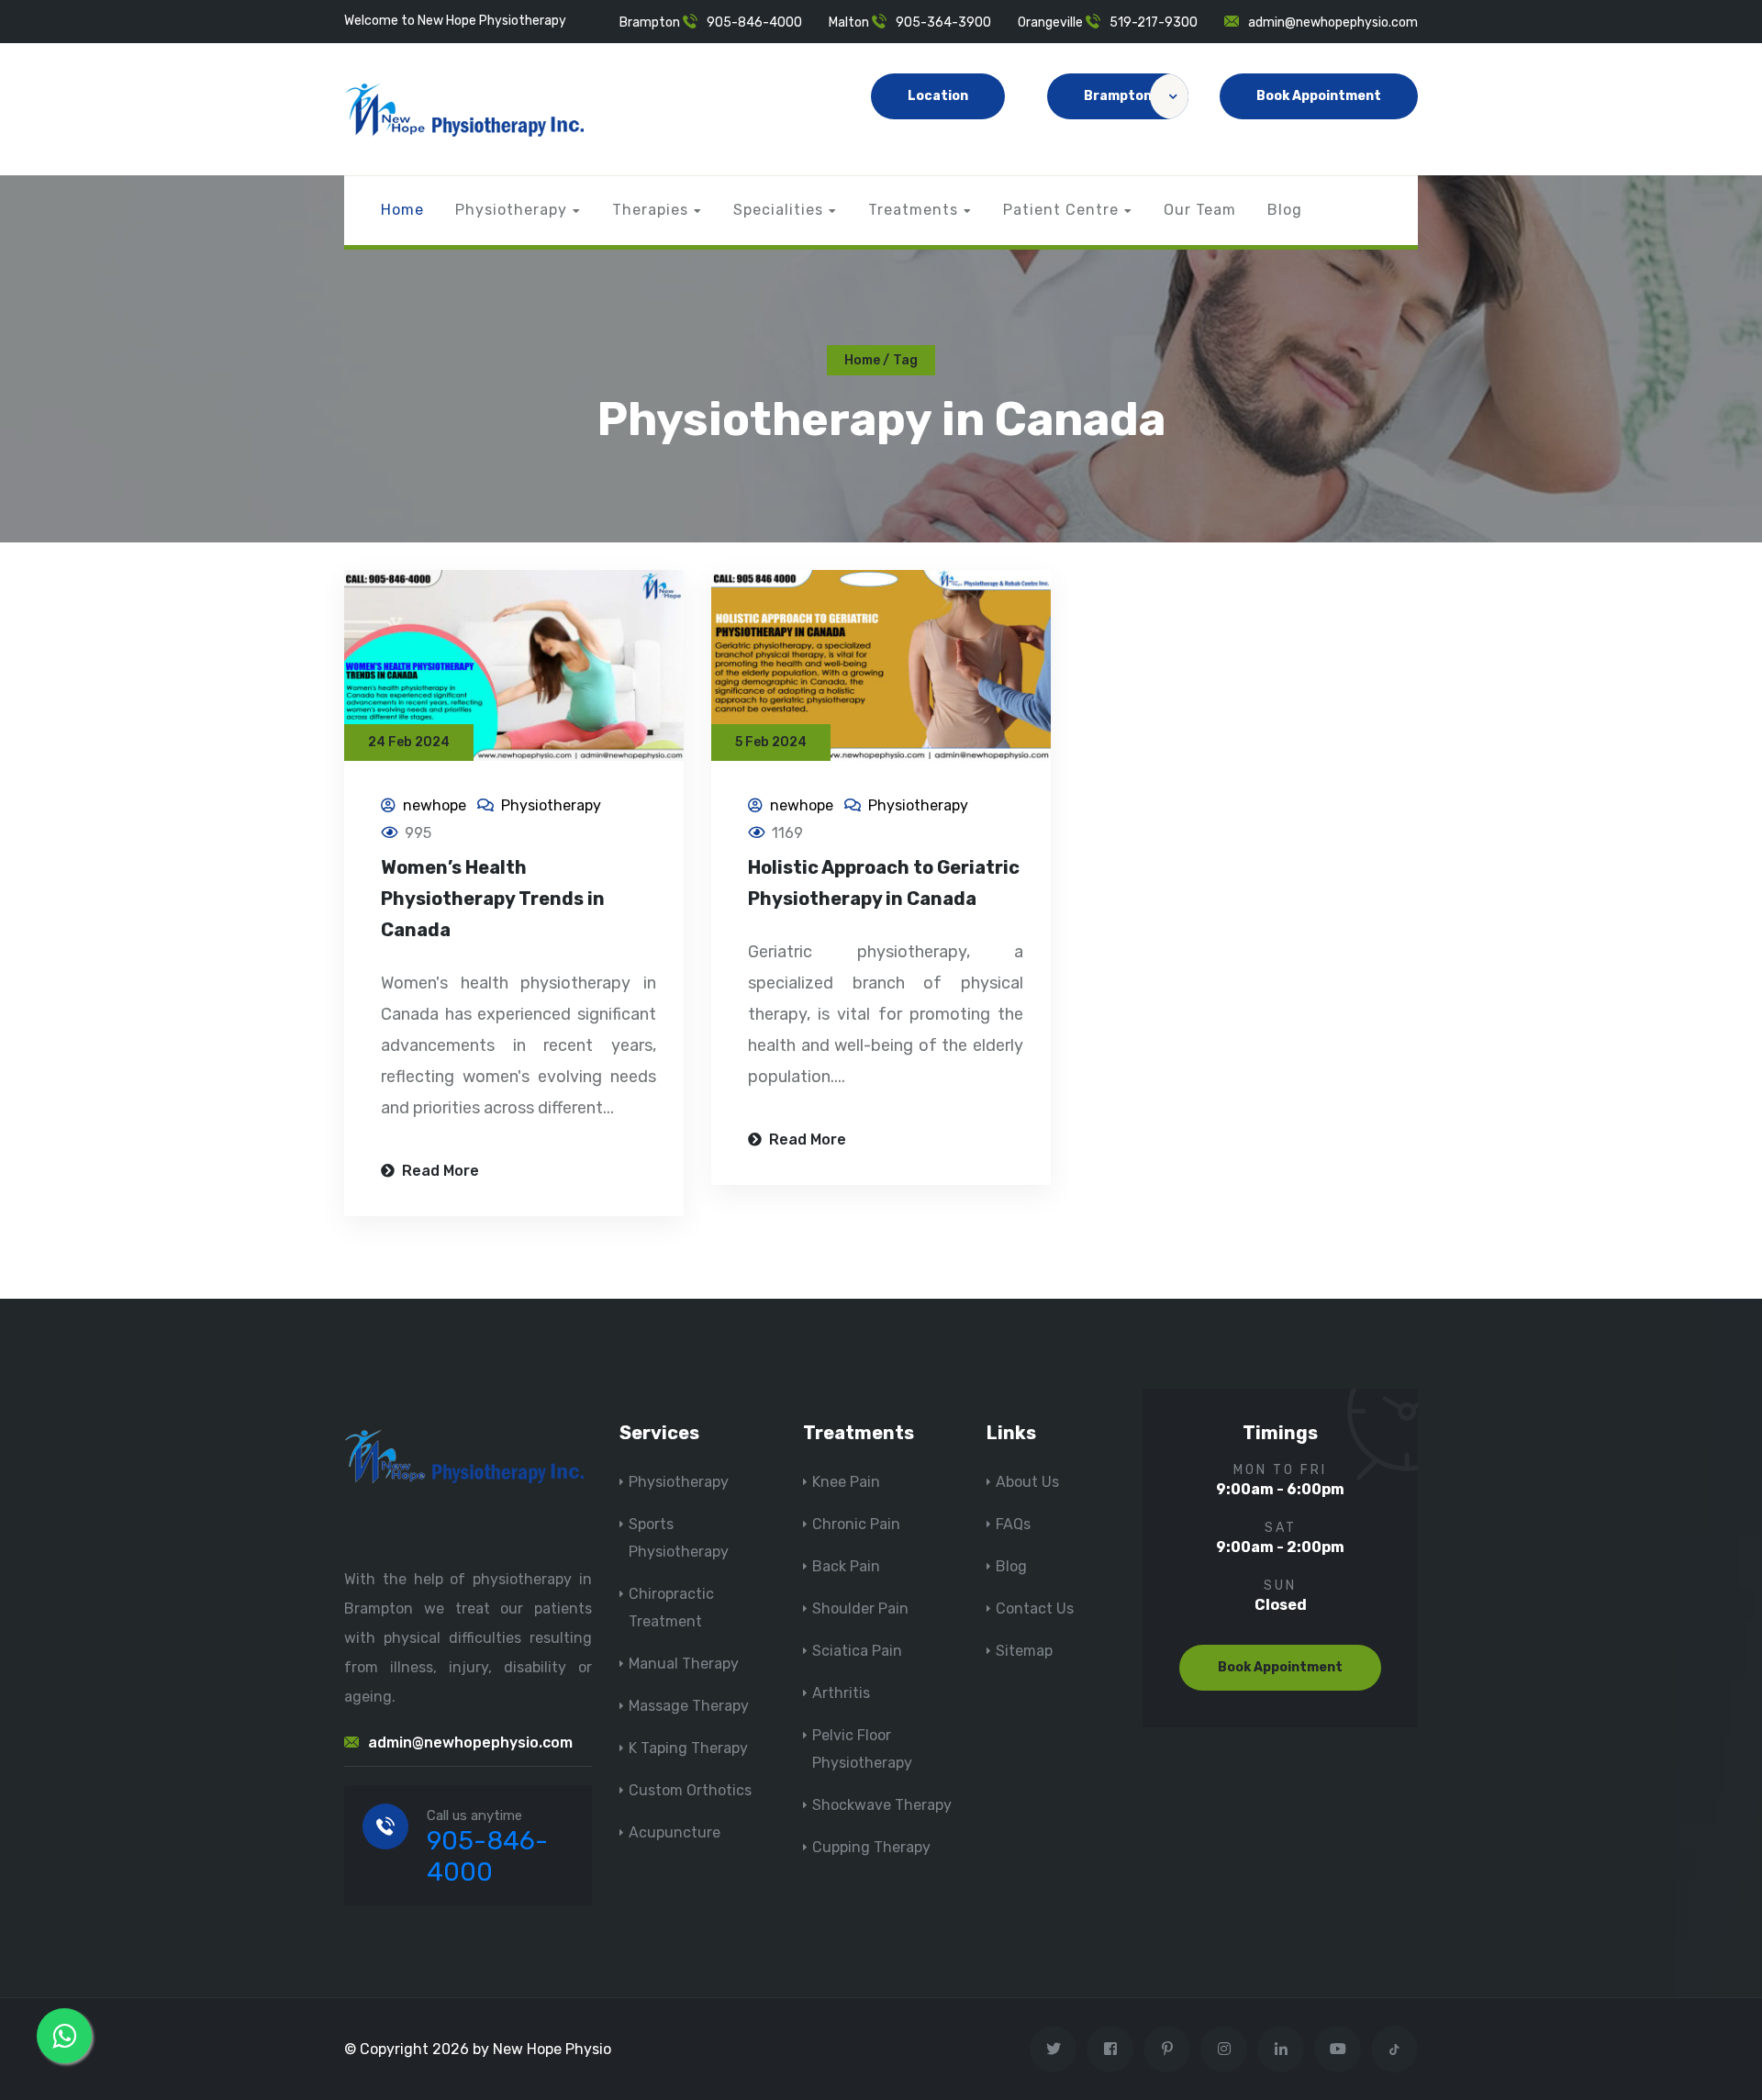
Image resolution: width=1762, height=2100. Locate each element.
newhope (435, 805)
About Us (1027, 1482)
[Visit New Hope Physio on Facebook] (1110, 2049)
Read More (439, 1171)
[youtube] (1338, 2049)
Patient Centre (1061, 210)
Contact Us (1035, 1609)
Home (402, 210)
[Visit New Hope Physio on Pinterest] (1167, 2049)
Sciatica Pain (857, 1651)
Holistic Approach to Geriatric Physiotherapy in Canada (884, 883)
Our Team (1200, 210)
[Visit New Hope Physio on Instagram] (1224, 2049)
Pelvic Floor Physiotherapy (862, 1749)
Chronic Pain (856, 1524)
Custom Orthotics (690, 1790)
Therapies (650, 210)
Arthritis (841, 1693)
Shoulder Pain (860, 1609)
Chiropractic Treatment (671, 1608)
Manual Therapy (684, 1664)
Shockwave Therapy (882, 1805)
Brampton (1118, 96)
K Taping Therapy (688, 1748)
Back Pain (846, 1566)
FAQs (1013, 1524)
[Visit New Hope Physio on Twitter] (1053, 2049)
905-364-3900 (943, 22)
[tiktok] (1394, 2049)
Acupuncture (675, 1832)
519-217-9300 (1154, 22)
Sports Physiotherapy (679, 1538)
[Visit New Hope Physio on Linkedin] (1281, 2049)
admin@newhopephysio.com (1333, 22)
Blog (1285, 210)
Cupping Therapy (871, 1847)
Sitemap (1024, 1651)
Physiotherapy (511, 210)
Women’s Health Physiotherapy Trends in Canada (493, 899)
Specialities (778, 210)
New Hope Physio (552, 2049)
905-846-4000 (754, 22)
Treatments (913, 210)
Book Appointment (1319, 96)
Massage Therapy (689, 1706)
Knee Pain (846, 1482)
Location (938, 96)
